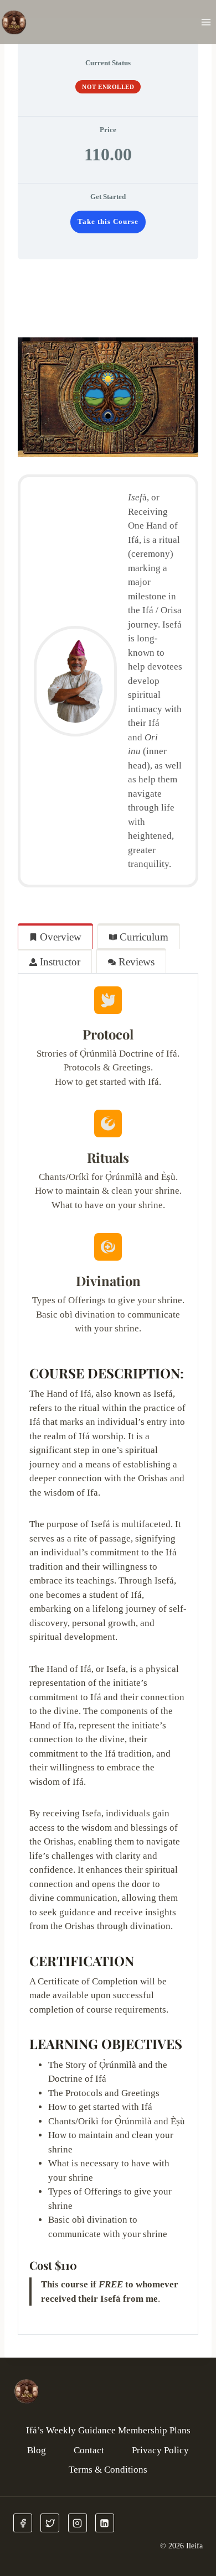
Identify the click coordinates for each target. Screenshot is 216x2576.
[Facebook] (23, 2523)
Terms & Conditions (108, 2470)
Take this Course (108, 222)
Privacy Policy (160, 2450)
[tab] (55, 936)
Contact (89, 2450)
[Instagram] (78, 2523)
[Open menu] (206, 22)
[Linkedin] (105, 2523)
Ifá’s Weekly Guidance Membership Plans (108, 2430)
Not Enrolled (108, 87)
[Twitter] (50, 2523)
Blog (37, 2450)
